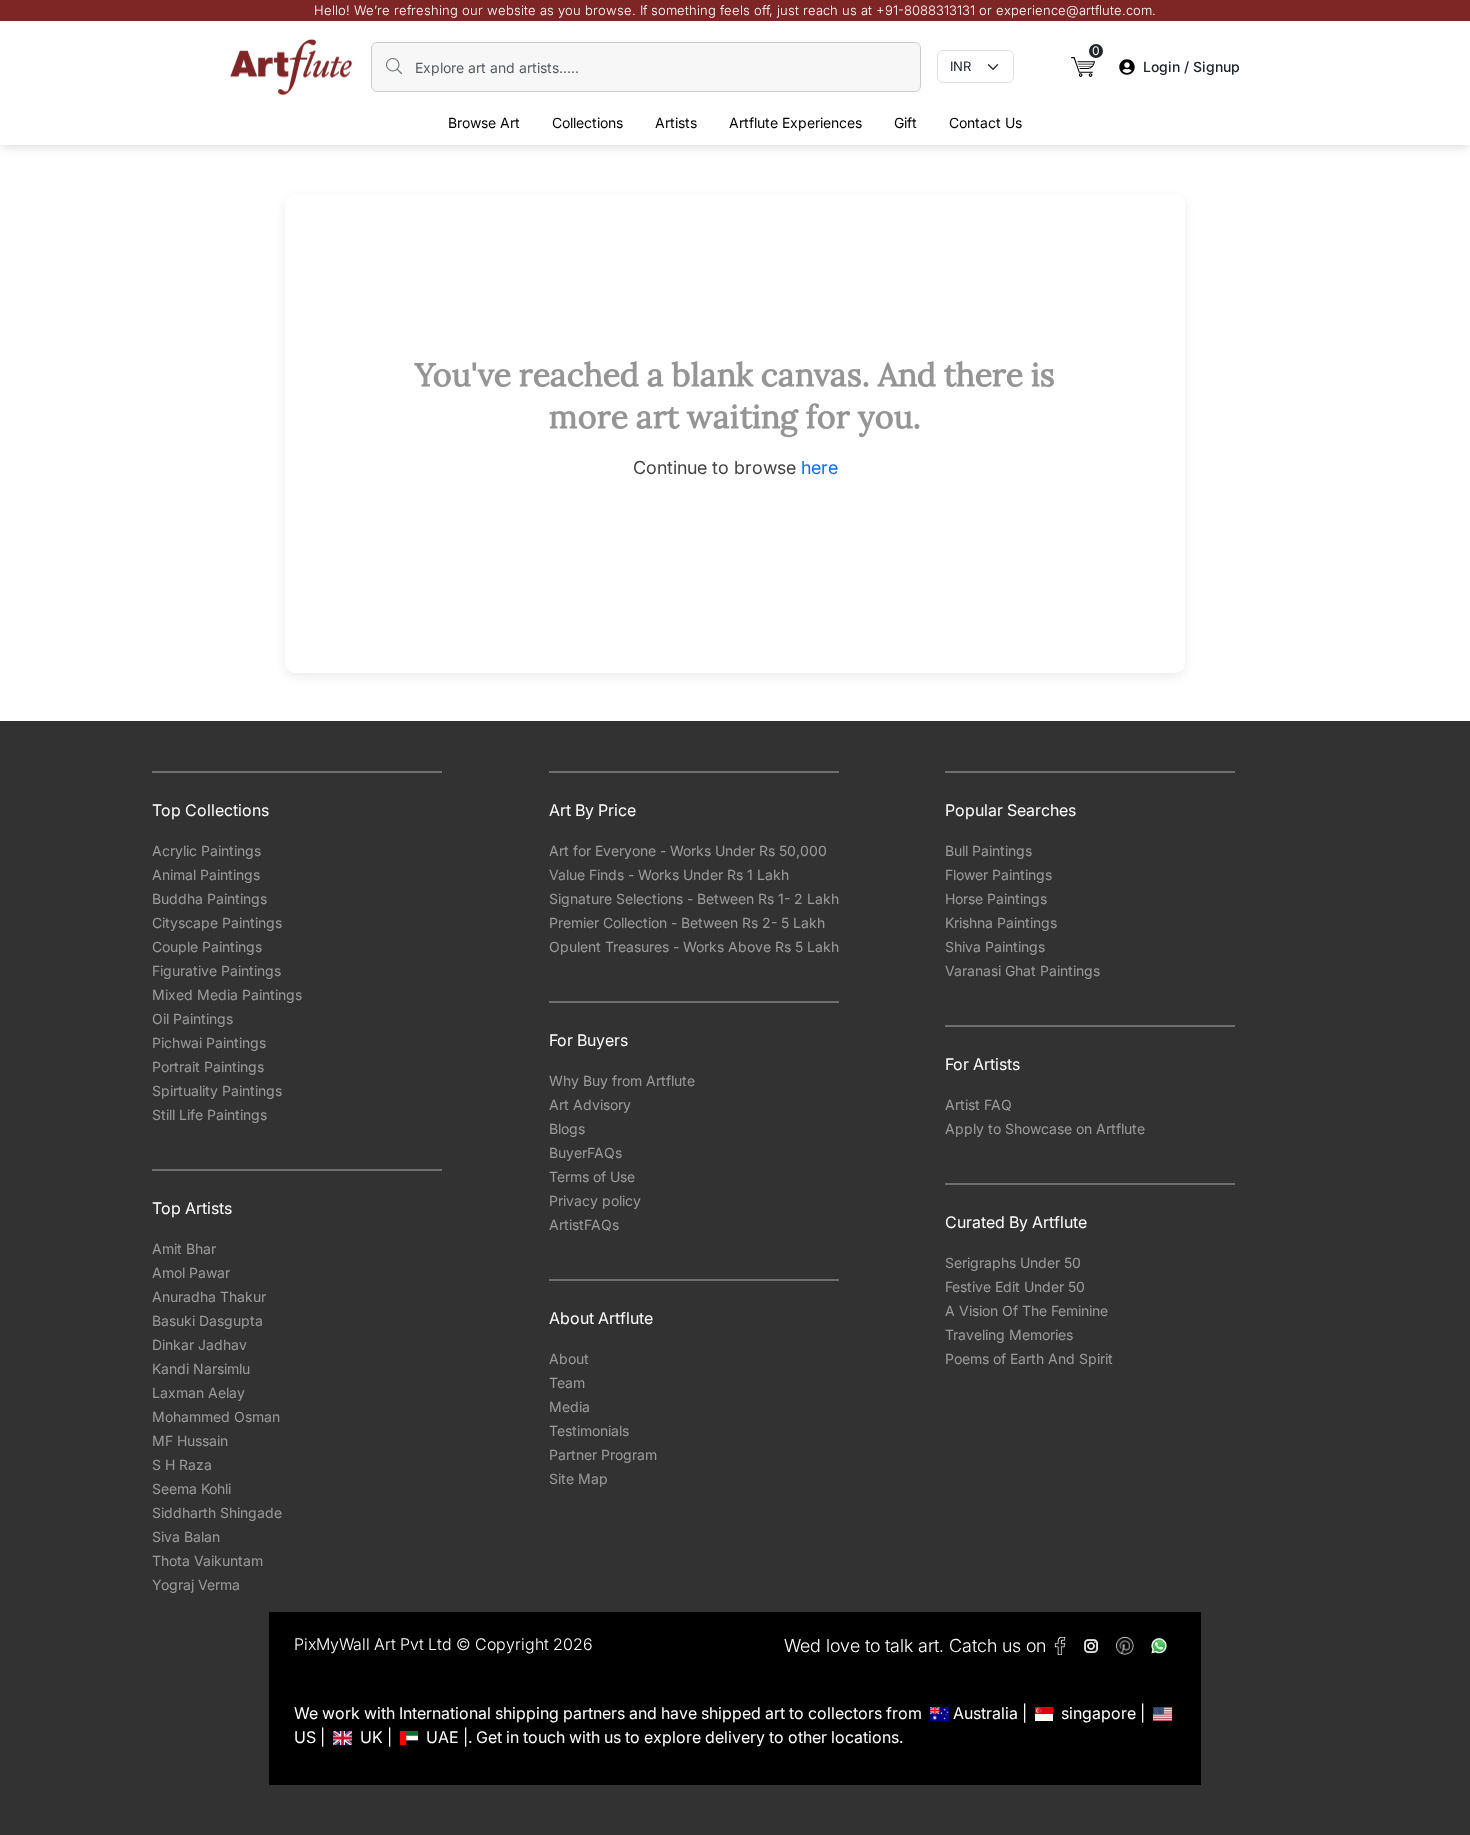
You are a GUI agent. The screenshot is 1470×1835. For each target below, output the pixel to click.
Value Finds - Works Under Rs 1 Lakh (669, 874)
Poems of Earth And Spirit (1029, 1358)
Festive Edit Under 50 (1015, 1286)
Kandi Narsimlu (201, 1368)
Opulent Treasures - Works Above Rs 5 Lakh (694, 946)
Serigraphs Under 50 (1013, 1262)
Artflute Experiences (795, 122)
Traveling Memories (1009, 1334)
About (569, 1358)
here (819, 467)
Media (569, 1406)
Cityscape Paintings (217, 922)
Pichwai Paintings (209, 1042)
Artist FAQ (978, 1104)
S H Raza (182, 1464)
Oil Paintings (192, 1018)
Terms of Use (592, 1176)
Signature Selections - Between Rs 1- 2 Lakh (694, 898)
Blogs (567, 1128)
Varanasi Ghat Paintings (1022, 970)
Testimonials (589, 1430)
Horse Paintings (996, 898)
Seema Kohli (191, 1488)
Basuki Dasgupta (207, 1320)
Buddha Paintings (209, 898)
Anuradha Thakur (209, 1296)
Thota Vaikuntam (207, 1560)
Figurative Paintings (216, 970)
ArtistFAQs (584, 1224)
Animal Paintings (206, 874)
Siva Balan (186, 1536)
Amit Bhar (184, 1248)
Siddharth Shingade (217, 1512)
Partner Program (603, 1454)
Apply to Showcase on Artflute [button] (1045, 1128)
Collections (587, 122)
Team (567, 1382)
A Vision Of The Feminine (1026, 1310)
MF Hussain (190, 1440)
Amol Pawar (191, 1272)
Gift (905, 122)
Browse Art (484, 122)
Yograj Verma (196, 1584)
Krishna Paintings (1001, 922)
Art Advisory (590, 1104)
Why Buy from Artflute (622, 1080)
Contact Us (985, 122)
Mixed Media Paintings (227, 994)
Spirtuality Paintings (217, 1090)
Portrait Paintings (208, 1066)
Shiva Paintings (995, 946)
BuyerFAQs (585, 1152)
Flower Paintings (998, 874)
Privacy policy (595, 1200)
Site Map (578, 1478)
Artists (676, 122)
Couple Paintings (207, 946)
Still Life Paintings (209, 1114)
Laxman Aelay (198, 1392)
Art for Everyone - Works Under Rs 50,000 (688, 850)
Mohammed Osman (216, 1416)
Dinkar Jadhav (199, 1344)
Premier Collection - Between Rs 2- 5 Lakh (687, 922)
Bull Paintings (988, 850)
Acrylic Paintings (206, 850)
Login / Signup (1191, 66)
